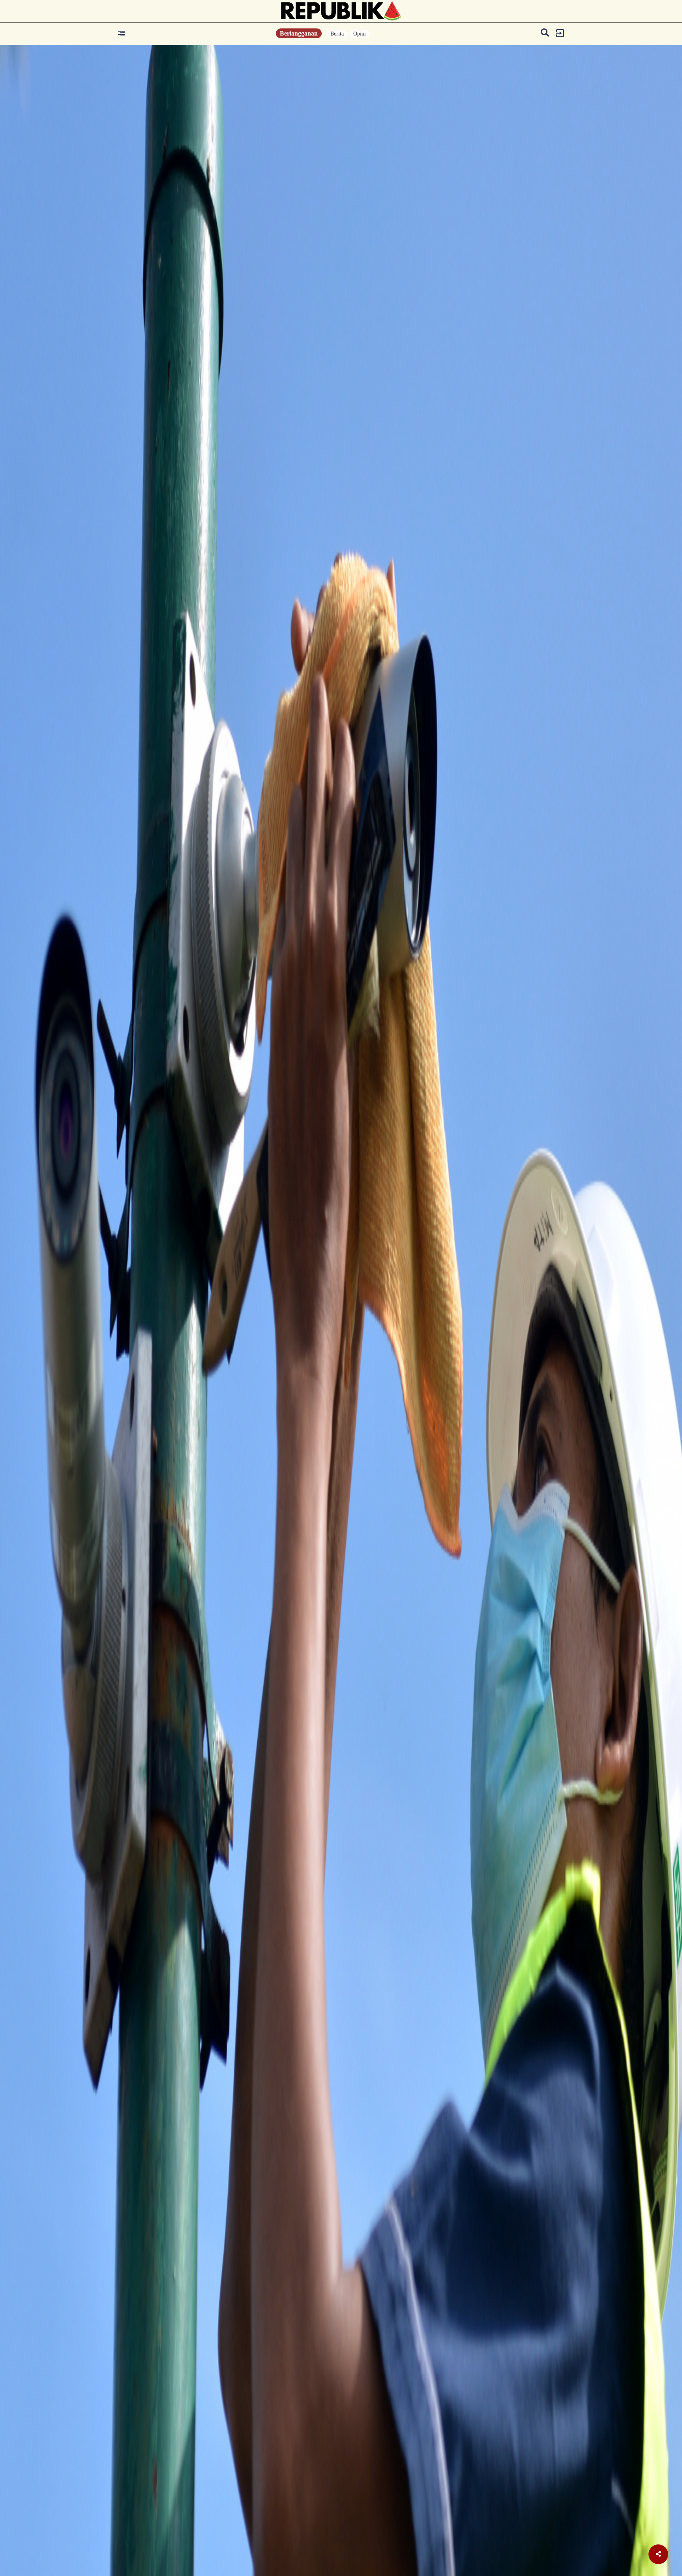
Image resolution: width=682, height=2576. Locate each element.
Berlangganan (299, 33)
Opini (360, 34)
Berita (337, 34)
